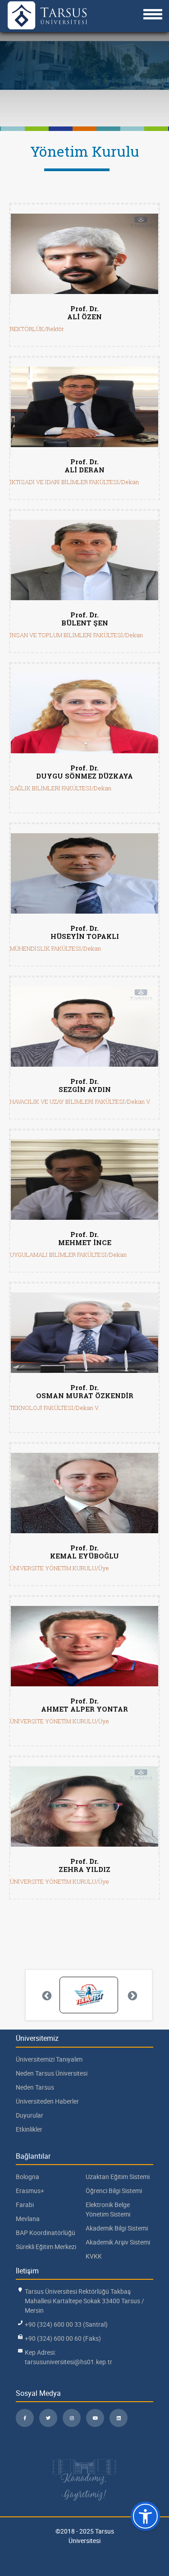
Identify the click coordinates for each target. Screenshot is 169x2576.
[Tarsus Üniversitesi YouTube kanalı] (95, 2418)
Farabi (25, 2205)
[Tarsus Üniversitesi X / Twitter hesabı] (48, 2418)
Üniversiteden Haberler (47, 2101)
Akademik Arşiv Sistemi (118, 2242)
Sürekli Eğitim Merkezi (46, 2247)
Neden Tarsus (35, 2087)
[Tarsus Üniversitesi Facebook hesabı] (25, 2418)
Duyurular (30, 2115)
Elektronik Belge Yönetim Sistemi (108, 2209)
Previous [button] (46, 1995)
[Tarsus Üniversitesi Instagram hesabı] (72, 2418)
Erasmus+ (30, 2191)
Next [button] (132, 1995)
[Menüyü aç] (153, 14)
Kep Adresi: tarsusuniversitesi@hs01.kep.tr (69, 2357)
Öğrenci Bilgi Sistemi (114, 2191)
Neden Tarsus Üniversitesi (52, 2073)
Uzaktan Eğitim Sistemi (118, 2177)
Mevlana (28, 2219)
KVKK (94, 2256)
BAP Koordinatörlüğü (46, 2233)
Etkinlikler (29, 2129)
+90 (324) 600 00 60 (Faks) (63, 2338)
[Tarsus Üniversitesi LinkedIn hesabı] (119, 2418)
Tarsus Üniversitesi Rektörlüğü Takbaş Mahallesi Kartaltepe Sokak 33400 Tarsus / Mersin (84, 2301)
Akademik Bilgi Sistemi (117, 2228)
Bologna (27, 2177)
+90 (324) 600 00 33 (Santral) (66, 2324)
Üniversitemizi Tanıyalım (49, 2059)
